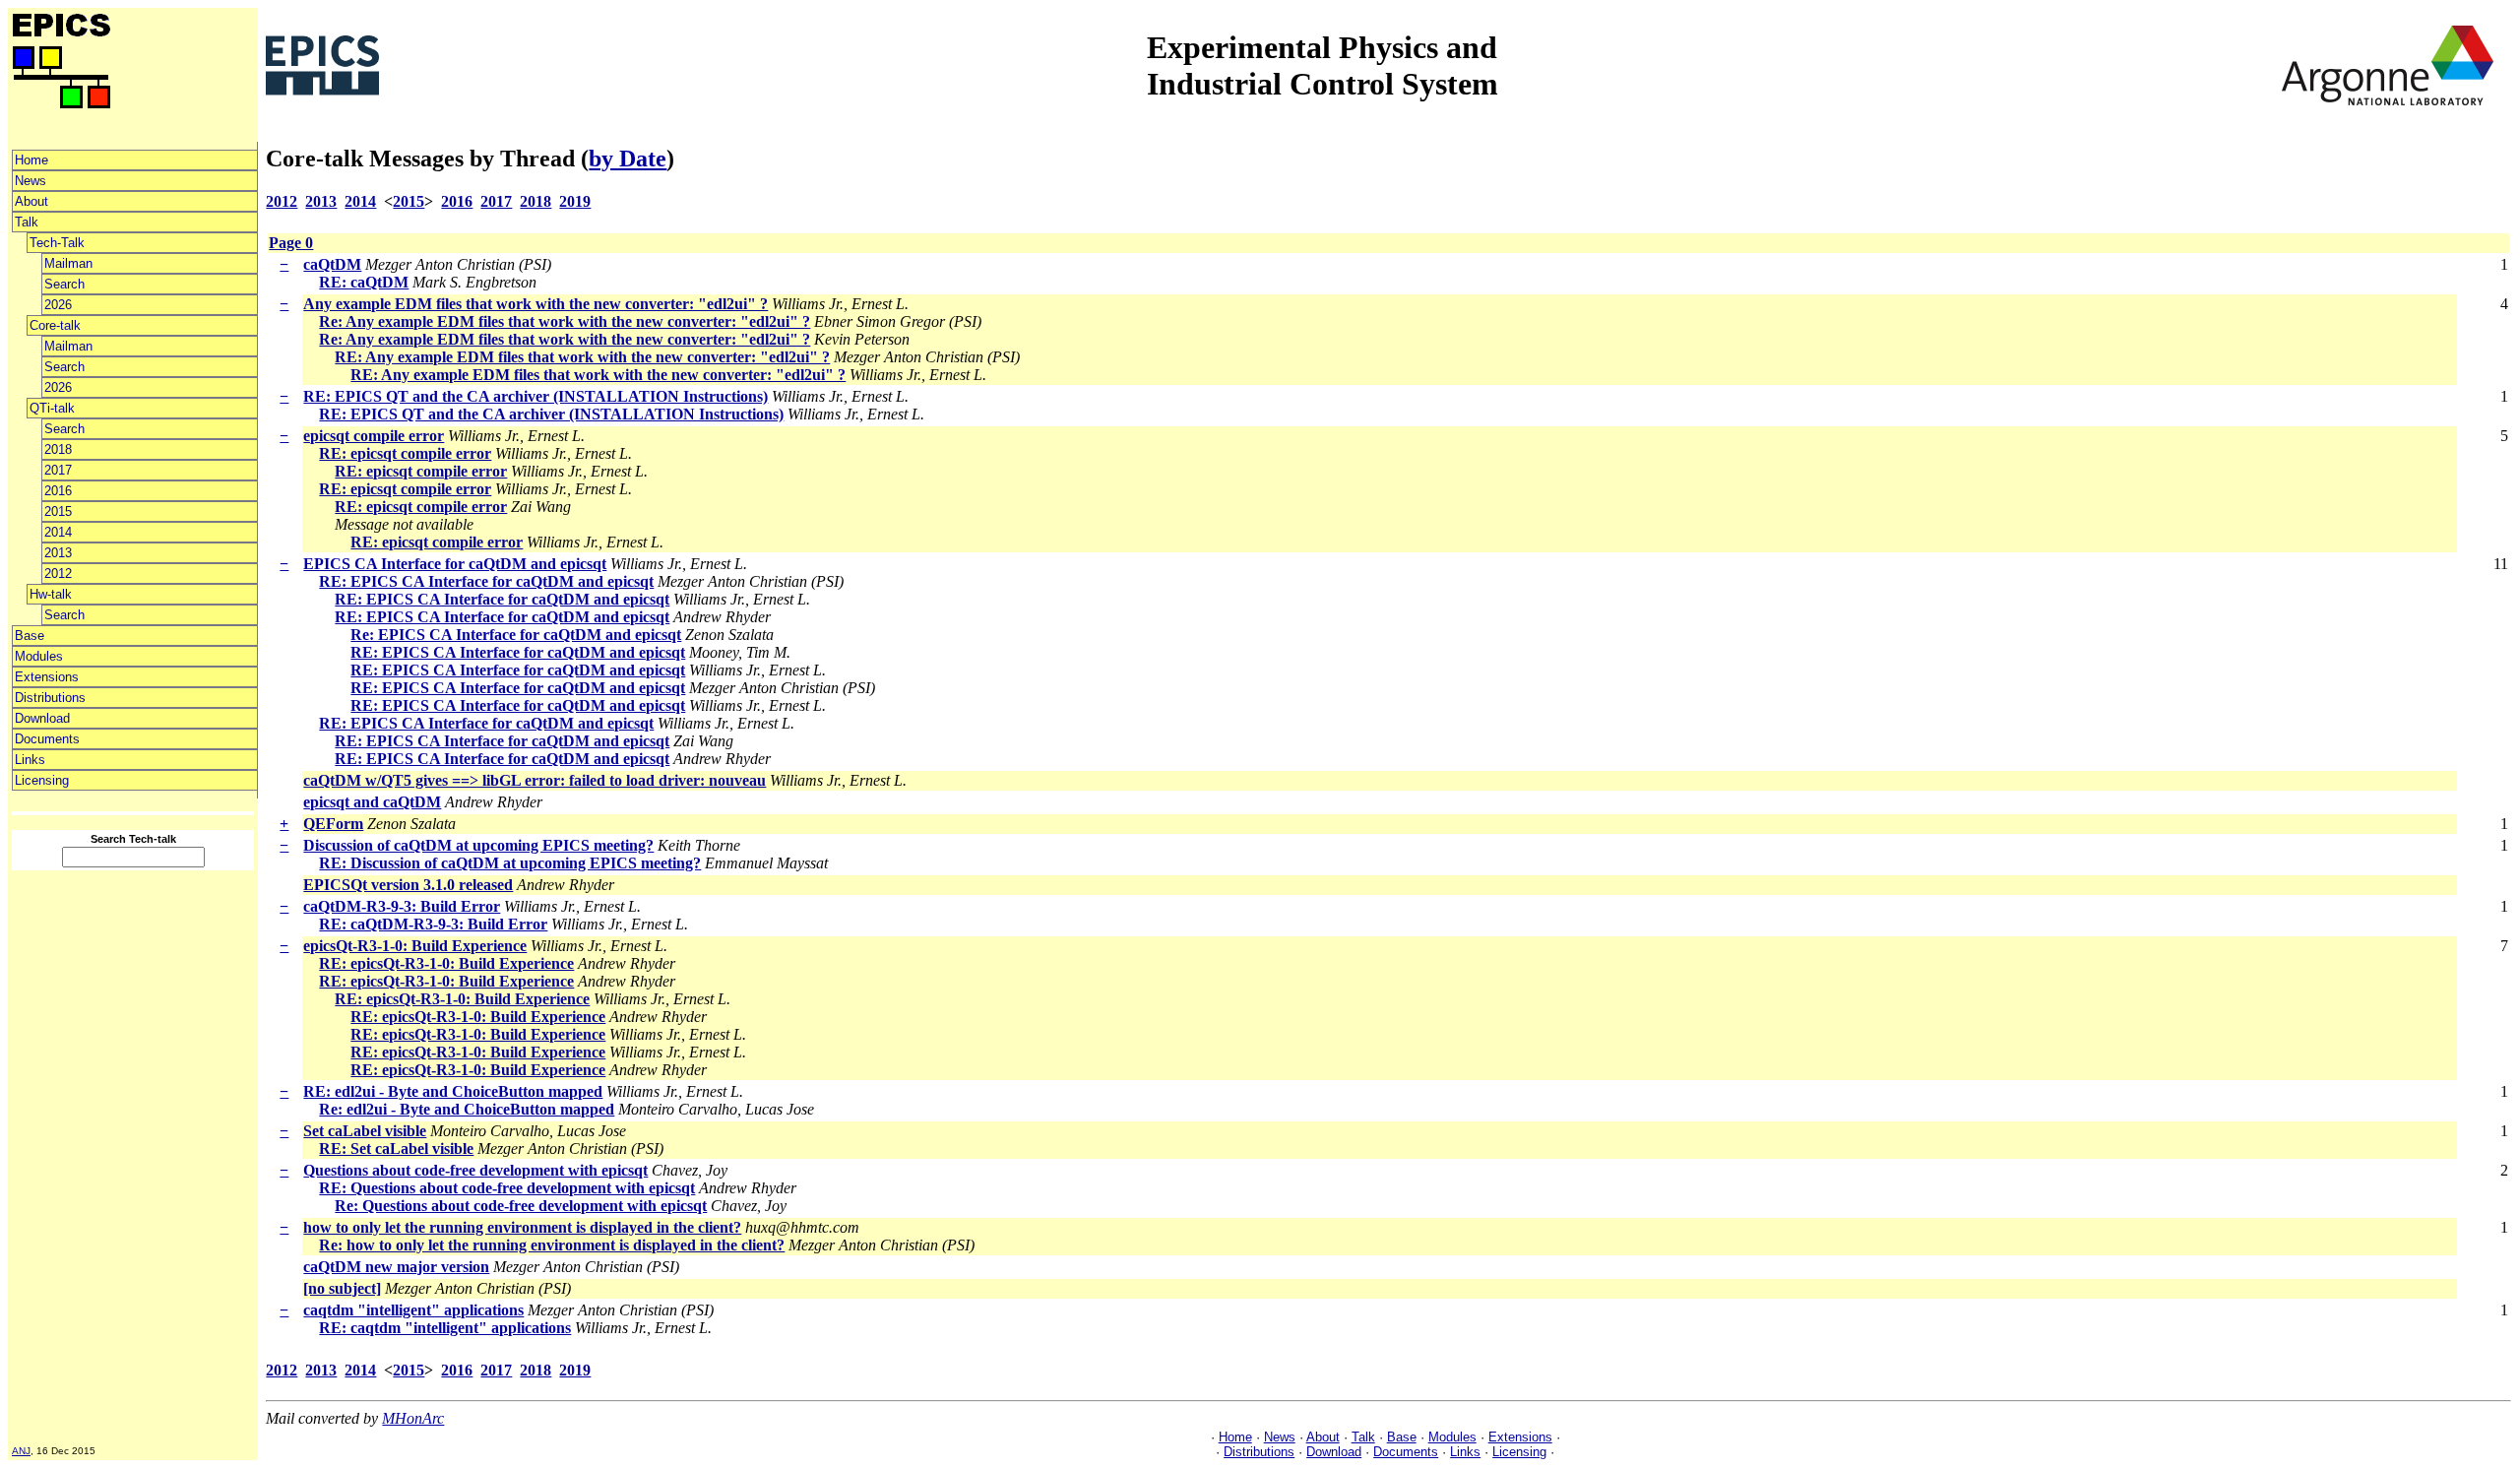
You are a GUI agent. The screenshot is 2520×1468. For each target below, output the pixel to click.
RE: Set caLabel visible (396, 1149)
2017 (58, 470)
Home (31, 160)
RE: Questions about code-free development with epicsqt (507, 1188)
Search (64, 284)
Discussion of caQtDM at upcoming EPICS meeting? (478, 845)
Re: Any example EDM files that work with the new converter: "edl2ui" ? (565, 321)
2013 (58, 553)
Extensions (47, 677)
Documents (47, 739)
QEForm (333, 824)
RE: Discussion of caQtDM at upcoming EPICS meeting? (510, 863)
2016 (58, 491)
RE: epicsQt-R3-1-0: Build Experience (446, 963)
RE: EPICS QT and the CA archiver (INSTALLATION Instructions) (535, 396)
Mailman (68, 263)
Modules (39, 656)
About (31, 201)
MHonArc (413, 1418)
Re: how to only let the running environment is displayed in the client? (552, 1245)
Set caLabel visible (365, 1131)
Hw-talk (51, 594)
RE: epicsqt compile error (405, 453)
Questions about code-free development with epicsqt (475, 1170)
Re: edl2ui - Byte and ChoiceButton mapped (467, 1109)
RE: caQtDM (364, 282)
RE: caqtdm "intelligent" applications (445, 1328)
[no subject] (342, 1288)
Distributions (50, 698)
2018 (58, 449)
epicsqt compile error (374, 436)
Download (42, 718)
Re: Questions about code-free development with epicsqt (521, 1206)
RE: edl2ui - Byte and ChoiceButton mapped (453, 1091)
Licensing (42, 780)
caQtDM (332, 264)
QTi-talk (52, 408)
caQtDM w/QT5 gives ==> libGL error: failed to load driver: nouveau (535, 780)
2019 (575, 201)
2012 (58, 574)
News (31, 181)
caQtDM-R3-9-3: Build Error (402, 906)
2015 (58, 511)
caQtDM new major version (396, 1267)
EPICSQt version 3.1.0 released (408, 885)
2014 (58, 532)
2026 (58, 305)
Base (30, 636)
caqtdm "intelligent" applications (413, 1310)
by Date (628, 159)
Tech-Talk (57, 243)
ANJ (21, 1451)
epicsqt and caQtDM (372, 802)
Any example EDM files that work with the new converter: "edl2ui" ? (535, 304)
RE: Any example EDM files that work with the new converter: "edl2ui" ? (582, 357)
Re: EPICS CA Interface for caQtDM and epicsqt (516, 635)
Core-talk (55, 325)
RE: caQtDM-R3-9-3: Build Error (433, 924)
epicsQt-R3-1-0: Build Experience (415, 946)
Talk (27, 222)
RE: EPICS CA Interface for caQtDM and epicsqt (486, 581)
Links (30, 760)
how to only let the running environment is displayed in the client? (522, 1227)
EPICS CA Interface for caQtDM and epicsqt (455, 564)
